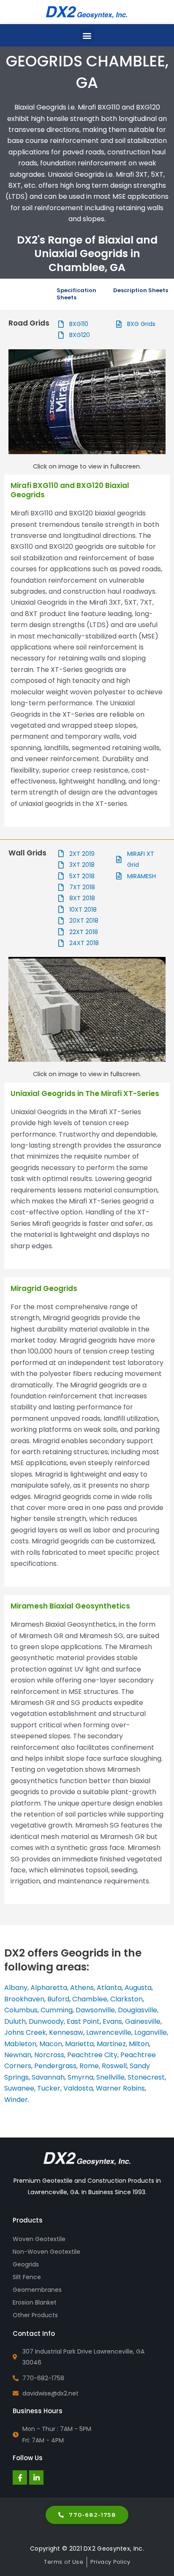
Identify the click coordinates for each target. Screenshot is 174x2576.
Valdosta (78, 2088)
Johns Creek (25, 2032)
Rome (89, 2066)
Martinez (111, 2044)
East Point (82, 2021)
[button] (87, 35)
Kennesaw (66, 2032)
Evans (112, 2021)
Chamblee (90, 1999)
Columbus (21, 2010)
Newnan (18, 2055)
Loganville (151, 2032)
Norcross (49, 2055)
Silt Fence (27, 2277)
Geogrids (26, 2264)
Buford (58, 1999)
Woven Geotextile (39, 2239)
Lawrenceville (109, 2032)
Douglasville (137, 2010)
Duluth (15, 2021)
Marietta (79, 2044)
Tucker (49, 2088)
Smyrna (80, 2077)
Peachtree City (92, 2055)
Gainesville (143, 2021)
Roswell (114, 2066)
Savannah (48, 2077)
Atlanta (109, 1988)
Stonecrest (146, 2077)
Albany (16, 1988)
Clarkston (126, 1999)
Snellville (110, 2077)
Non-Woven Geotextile (46, 2252)
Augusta (138, 1988)
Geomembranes (37, 2290)
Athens (82, 1988)
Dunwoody (46, 2021)
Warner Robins (120, 2088)
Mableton (20, 2044)
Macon (51, 2044)
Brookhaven (24, 1999)
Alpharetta (49, 1988)
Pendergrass (55, 2066)
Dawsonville (95, 2010)
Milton (139, 2044)
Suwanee (19, 2088)
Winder (16, 2100)
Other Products (35, 2315)
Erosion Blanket (35, 2302)
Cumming (57, 2010)
